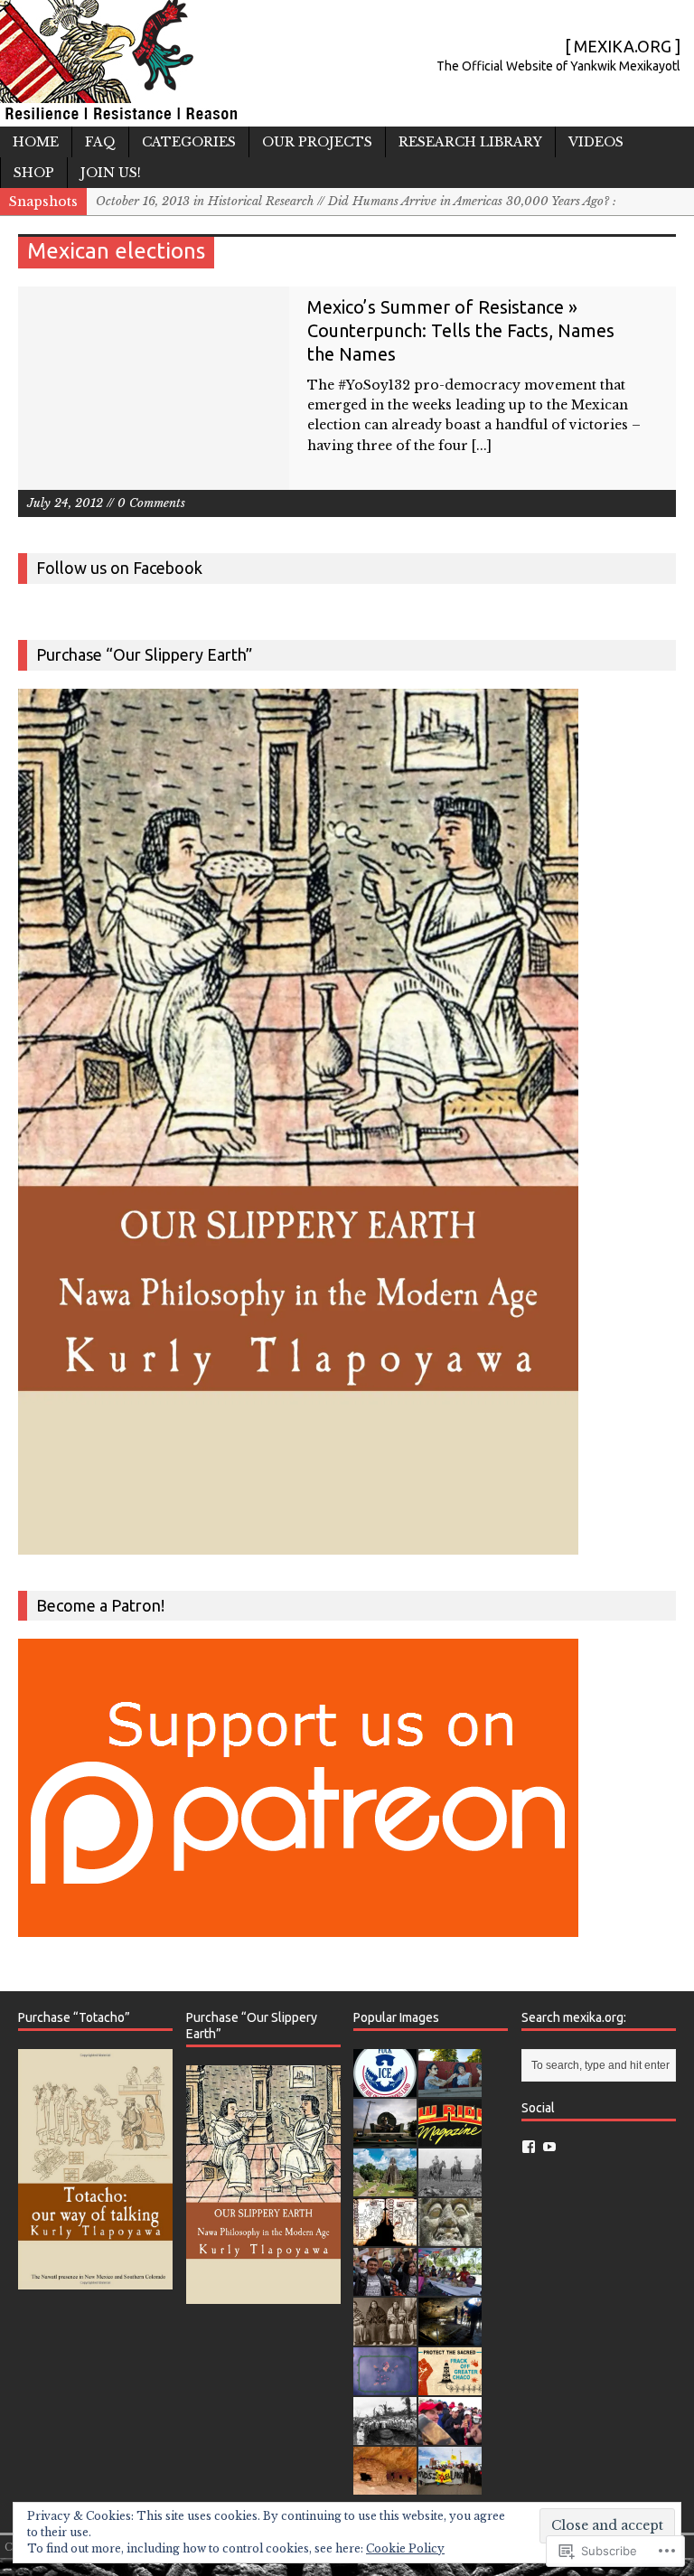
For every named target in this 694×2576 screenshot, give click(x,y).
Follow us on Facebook (119, 568)
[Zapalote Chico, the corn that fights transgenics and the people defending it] (450, 2285)
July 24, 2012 (65, 503)
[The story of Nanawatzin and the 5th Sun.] (385, 2385)
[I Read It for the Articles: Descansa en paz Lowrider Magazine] (450, 2136)
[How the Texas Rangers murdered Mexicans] (450, 2186)
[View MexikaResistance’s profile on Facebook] (529, 2147)
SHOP (34, 173)
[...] (482, 446)
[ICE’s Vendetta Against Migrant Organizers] (385, 2285)
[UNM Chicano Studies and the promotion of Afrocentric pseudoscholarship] (385, 2435)
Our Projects (317, 142)
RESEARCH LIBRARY (470, 142)
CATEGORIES (189, 142)
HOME (36, 142)
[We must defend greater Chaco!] (450, 2484)
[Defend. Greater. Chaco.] (450, 2385)
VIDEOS (596, 142)
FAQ (100, 142)
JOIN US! (111, 173)
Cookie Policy (405, 2548)
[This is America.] (450, 2435)
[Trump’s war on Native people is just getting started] (385, 2484)
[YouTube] (549, 2147)
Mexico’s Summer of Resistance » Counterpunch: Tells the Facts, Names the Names (461, 330)
